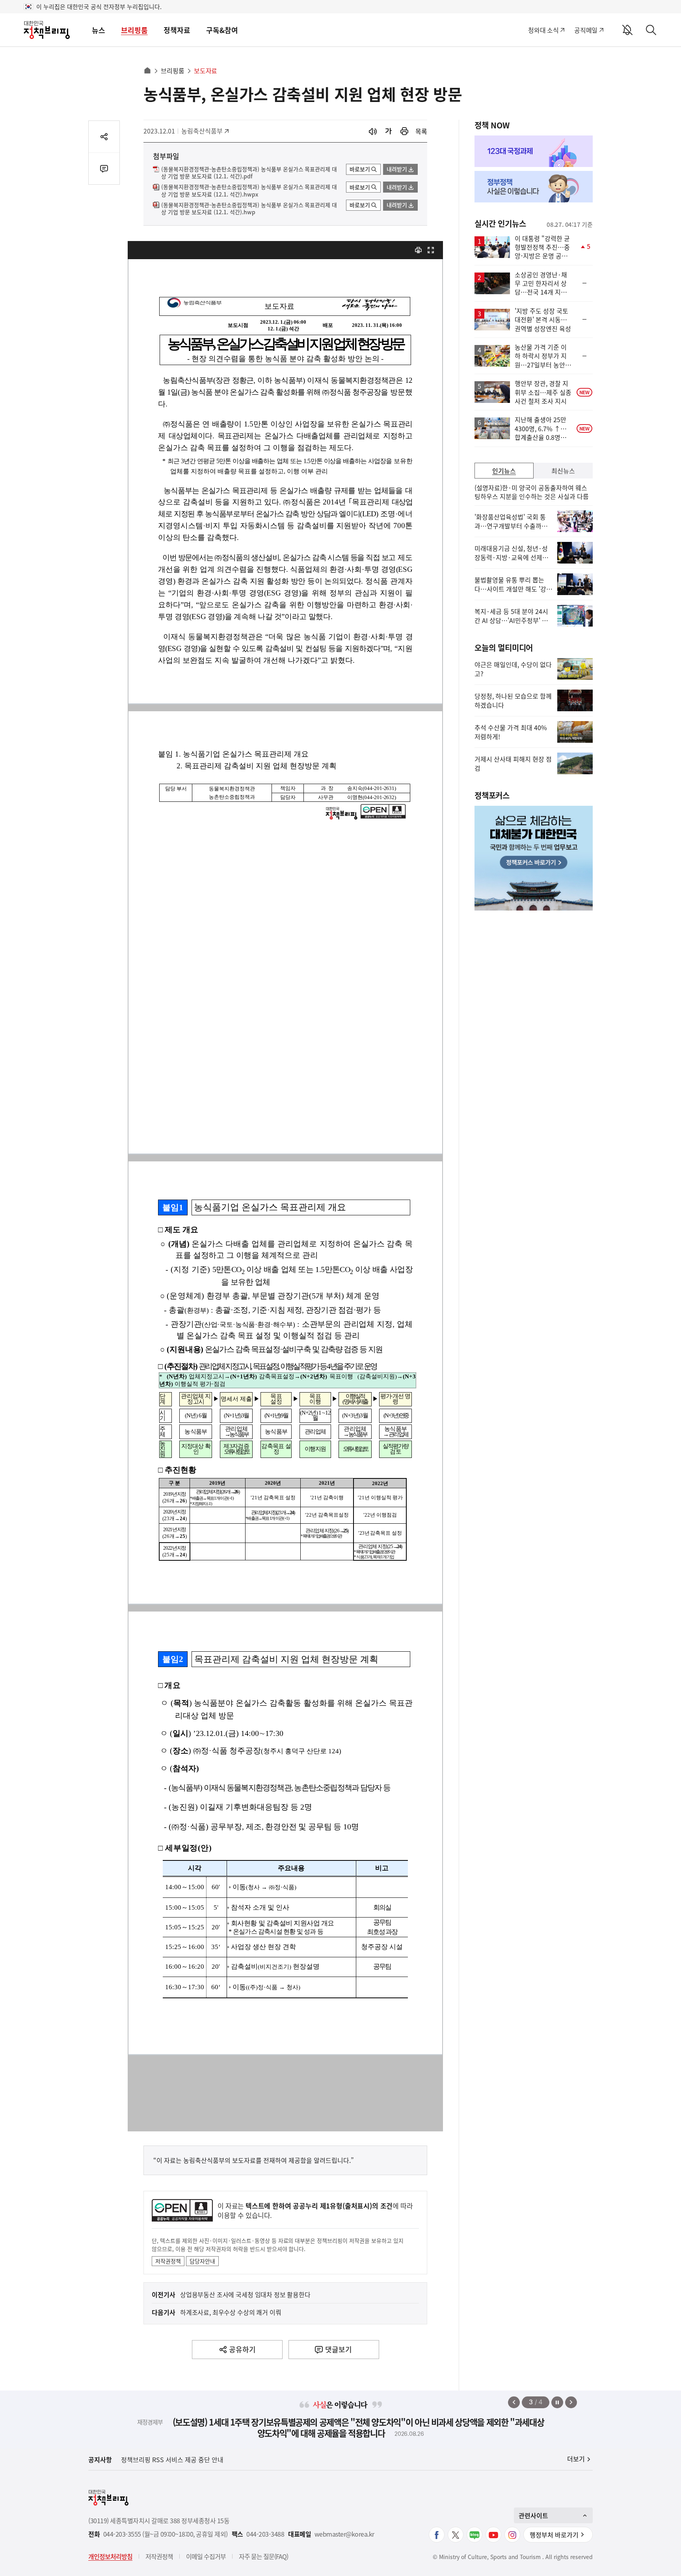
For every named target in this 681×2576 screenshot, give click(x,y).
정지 (557, 2402)
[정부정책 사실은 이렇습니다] (534, 187)
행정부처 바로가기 (554, 2535)
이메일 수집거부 (206, 2556)
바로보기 (360, 169)
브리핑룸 (134, 30)
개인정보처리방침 (110, 2556)
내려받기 (397, 169)
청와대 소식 (543, 30)
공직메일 (586, 30)
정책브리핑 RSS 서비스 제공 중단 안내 (172, 2459)
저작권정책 (168, 2261)
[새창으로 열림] (404, 131)
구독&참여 (222, 30)
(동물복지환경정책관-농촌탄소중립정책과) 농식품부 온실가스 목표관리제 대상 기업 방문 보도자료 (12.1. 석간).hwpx (249, 191)
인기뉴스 (504, 471)
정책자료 (177, 30)
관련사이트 (533, 2515)
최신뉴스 (563, 471)
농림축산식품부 (202, 131)
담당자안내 (202, 2261)
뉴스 (99, 30)
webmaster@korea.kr (344, 2534)
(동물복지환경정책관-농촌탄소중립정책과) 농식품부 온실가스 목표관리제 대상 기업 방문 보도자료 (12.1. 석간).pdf (249, 173)
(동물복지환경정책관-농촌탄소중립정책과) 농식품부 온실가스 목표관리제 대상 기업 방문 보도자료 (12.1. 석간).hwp (249, 209)
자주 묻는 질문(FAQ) (263, 2556)
